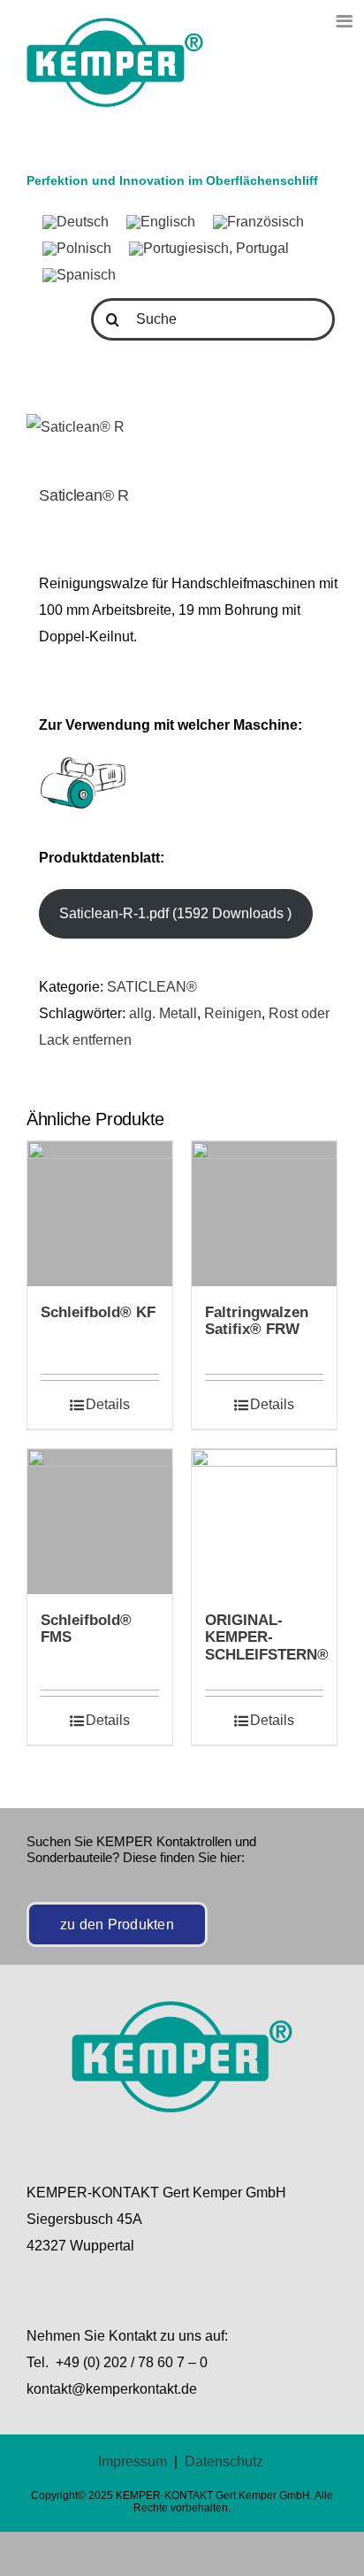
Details (108, 1404)
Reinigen (233, 1013)
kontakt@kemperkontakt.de (112, 2389)
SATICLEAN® (152, 987)
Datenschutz (224, 2461)
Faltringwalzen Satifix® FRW (257, 1321)
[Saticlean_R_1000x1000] (182, 427)
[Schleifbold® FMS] (100, 1522)
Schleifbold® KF (98, 1312)
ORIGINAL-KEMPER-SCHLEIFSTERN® (267, 1638)
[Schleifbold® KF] (100, 1214)
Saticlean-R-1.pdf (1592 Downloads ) (175, 913)
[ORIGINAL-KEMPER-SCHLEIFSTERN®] (264, 1522)
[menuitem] (76, 223)
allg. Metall (163, 1013)
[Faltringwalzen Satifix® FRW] (264, 1214)
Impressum (133, 2461)
